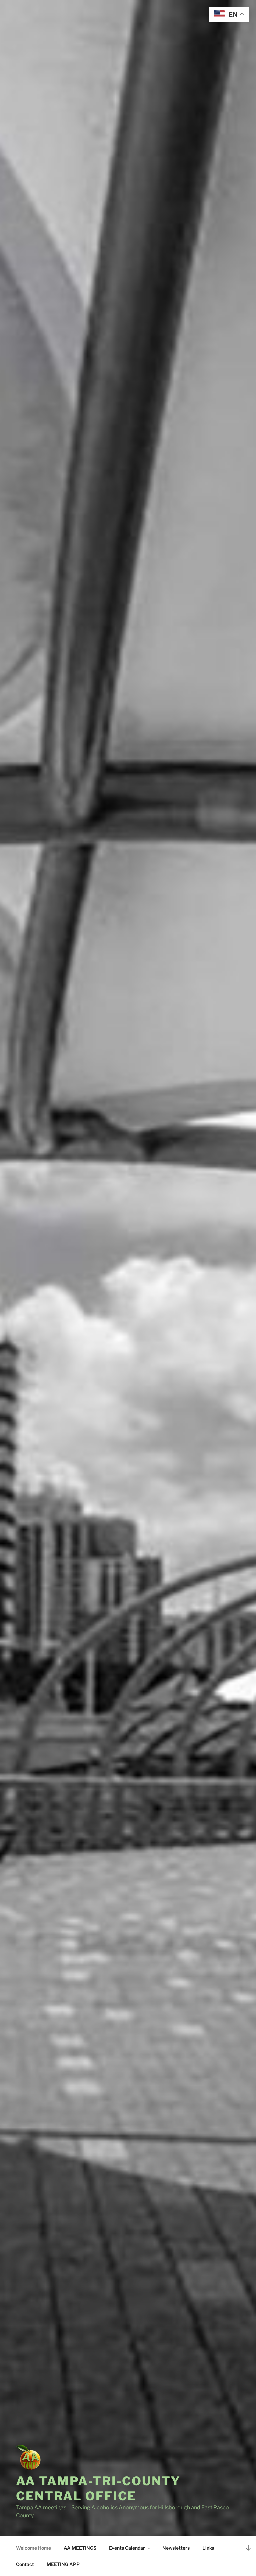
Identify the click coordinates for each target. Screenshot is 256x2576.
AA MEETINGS (80, 2548)
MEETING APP (63, 2564)
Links (208, 2548)
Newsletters (176, 2548)
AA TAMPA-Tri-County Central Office (98, 2489)
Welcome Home (33, 2548)
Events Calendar (127, 2548)
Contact (25, 2564)
